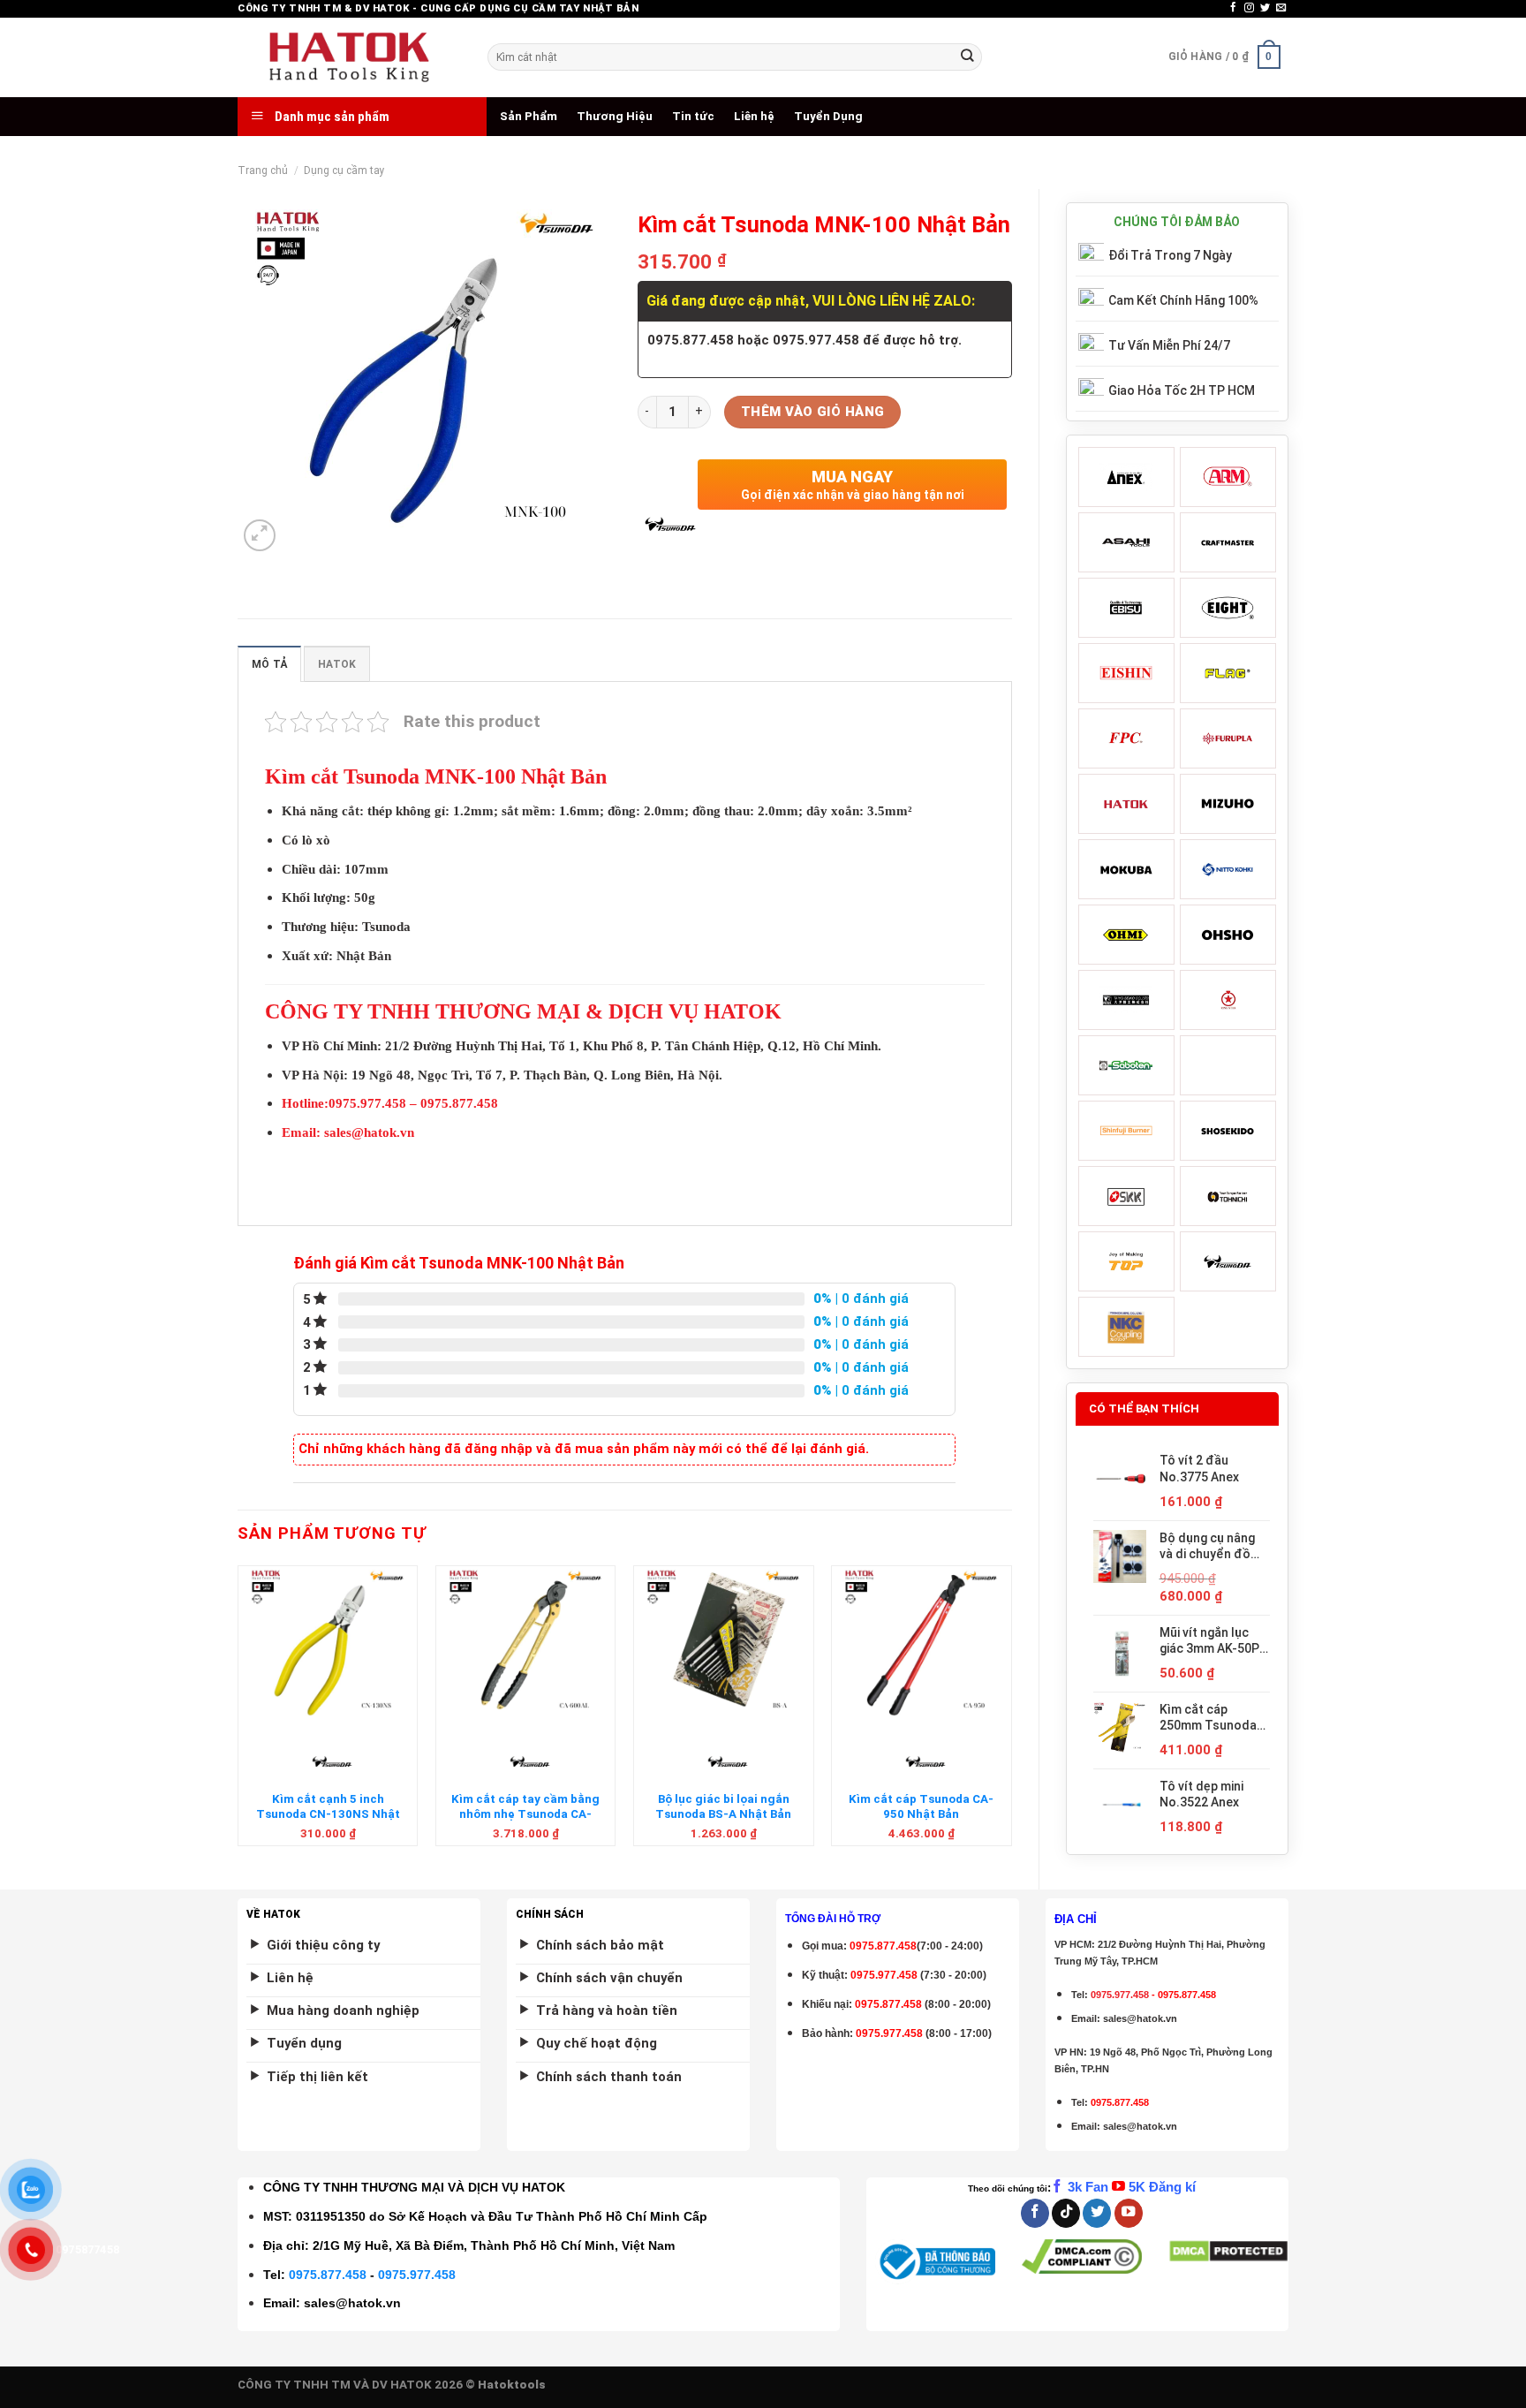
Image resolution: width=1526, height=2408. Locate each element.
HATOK (337, 664)
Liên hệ (754, 116)
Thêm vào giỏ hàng (813, 412)
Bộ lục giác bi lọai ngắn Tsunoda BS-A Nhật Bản (723, 1806)
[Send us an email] (1281, 8)
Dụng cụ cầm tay (344, 170)
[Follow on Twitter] (1265, 8)
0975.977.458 (884, 1975)
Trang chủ (263, 170)
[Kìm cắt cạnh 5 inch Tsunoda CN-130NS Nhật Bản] (328, 1646)
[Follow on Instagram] (1249, 8)
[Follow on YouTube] (1129, 2213)
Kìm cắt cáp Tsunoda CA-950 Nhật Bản (921, 1806)
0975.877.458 (328, 2275)
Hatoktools (512, 2385)
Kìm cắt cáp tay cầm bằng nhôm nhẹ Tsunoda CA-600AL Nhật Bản (525, 1814)
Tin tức (693, 116)
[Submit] (967, 57)
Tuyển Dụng (828, 116)
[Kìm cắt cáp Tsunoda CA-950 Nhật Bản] (922, 1646)
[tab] (269, 664)
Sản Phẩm (529, 116)
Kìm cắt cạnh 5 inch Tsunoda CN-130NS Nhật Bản (328, 1814)
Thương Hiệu (615, 116)
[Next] (1011, 1712)
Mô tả (269, 664)
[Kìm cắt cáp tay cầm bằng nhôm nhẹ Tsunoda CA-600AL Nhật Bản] (526, 1646)
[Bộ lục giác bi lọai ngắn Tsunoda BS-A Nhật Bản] (724, 1646)
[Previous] (238, 1712)
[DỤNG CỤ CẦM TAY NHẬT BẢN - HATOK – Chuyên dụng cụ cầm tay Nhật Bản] (349, 57)
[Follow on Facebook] (1233, 8)
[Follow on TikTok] (1066, 2213)
